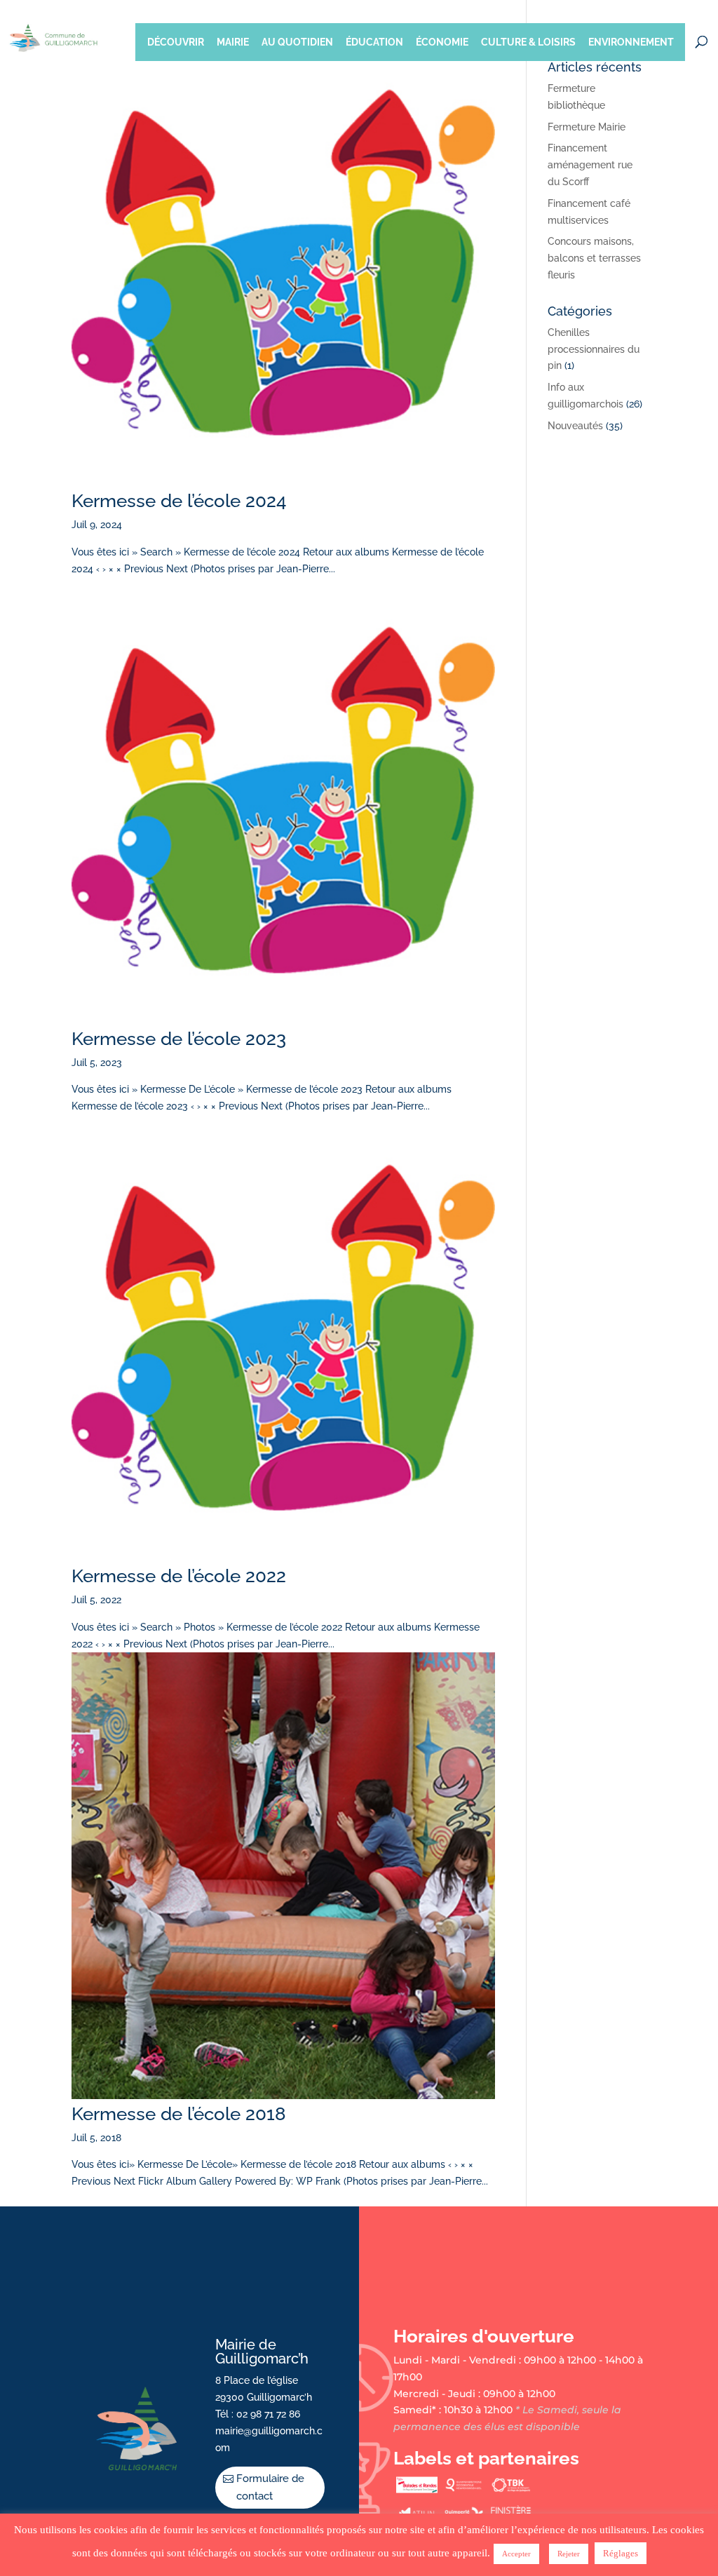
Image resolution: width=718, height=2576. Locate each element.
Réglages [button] (621, 2553)
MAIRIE (233, 42)
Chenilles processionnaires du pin (594, 349)
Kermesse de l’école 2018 (179, 2114)
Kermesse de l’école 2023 (179, 1039)
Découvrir (176, 42)
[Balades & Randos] (416, 2490)
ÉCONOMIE (442, 42)
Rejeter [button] (569, 2554)
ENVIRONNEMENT (631, 42)
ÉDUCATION (374, 42)
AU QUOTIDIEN (297, 42)
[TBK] (510, 2490)
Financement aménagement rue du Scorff (590, 165)
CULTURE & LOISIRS (528, 42)
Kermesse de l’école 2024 (179, 501)
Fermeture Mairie (587, 127)
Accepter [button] (516, 2554)
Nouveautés (575, 426)
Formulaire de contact (270, 2488)
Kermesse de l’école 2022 (179, 1576)
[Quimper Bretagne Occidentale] (463, 2490)
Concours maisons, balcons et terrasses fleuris (594, 258)
